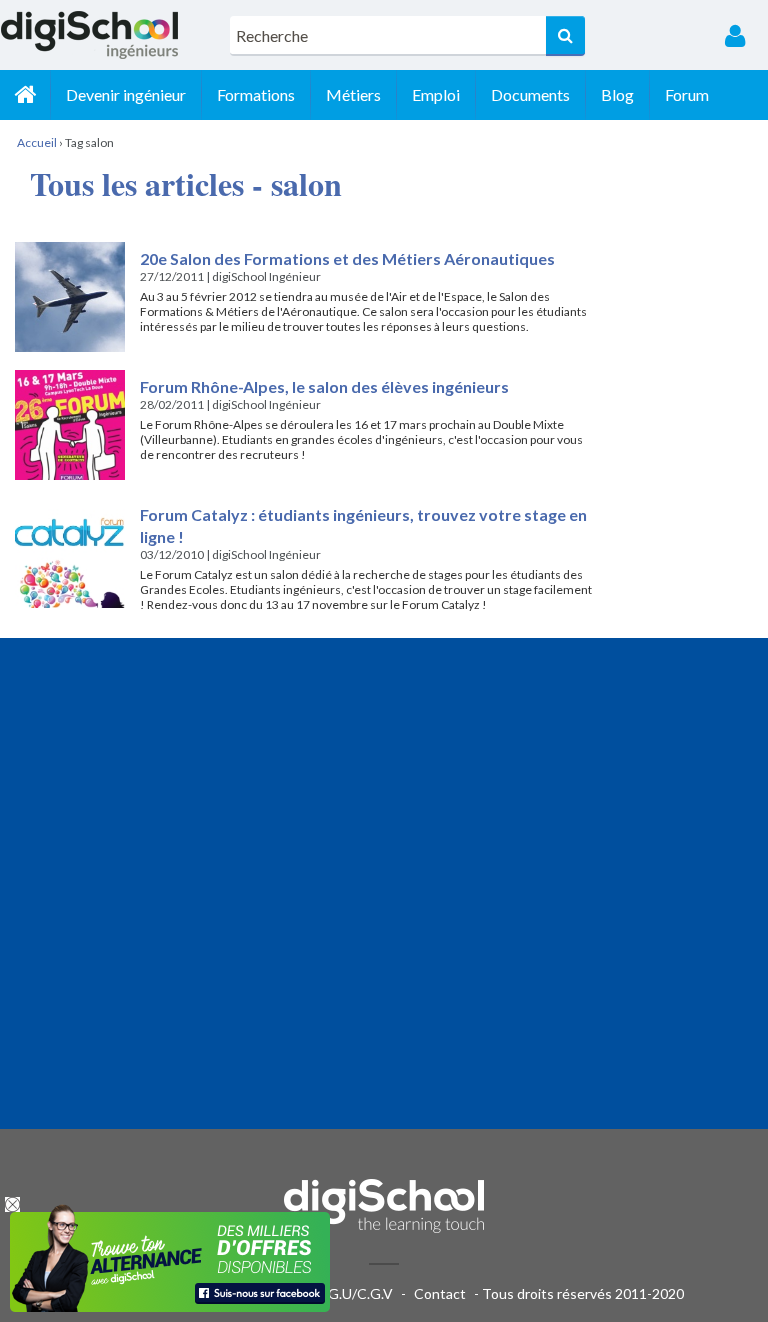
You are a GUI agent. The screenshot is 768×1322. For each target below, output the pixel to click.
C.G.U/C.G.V (354, 1293)
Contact (440, 1293)
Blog (617, 94)
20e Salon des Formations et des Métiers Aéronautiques (347, 258)
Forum (687, 94)
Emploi (436, 94)
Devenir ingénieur (126, 94)
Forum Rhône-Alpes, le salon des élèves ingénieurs (324, 386)
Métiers (353, 94)
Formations (256, 94)
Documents (530, 94)
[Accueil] (25, 95)
